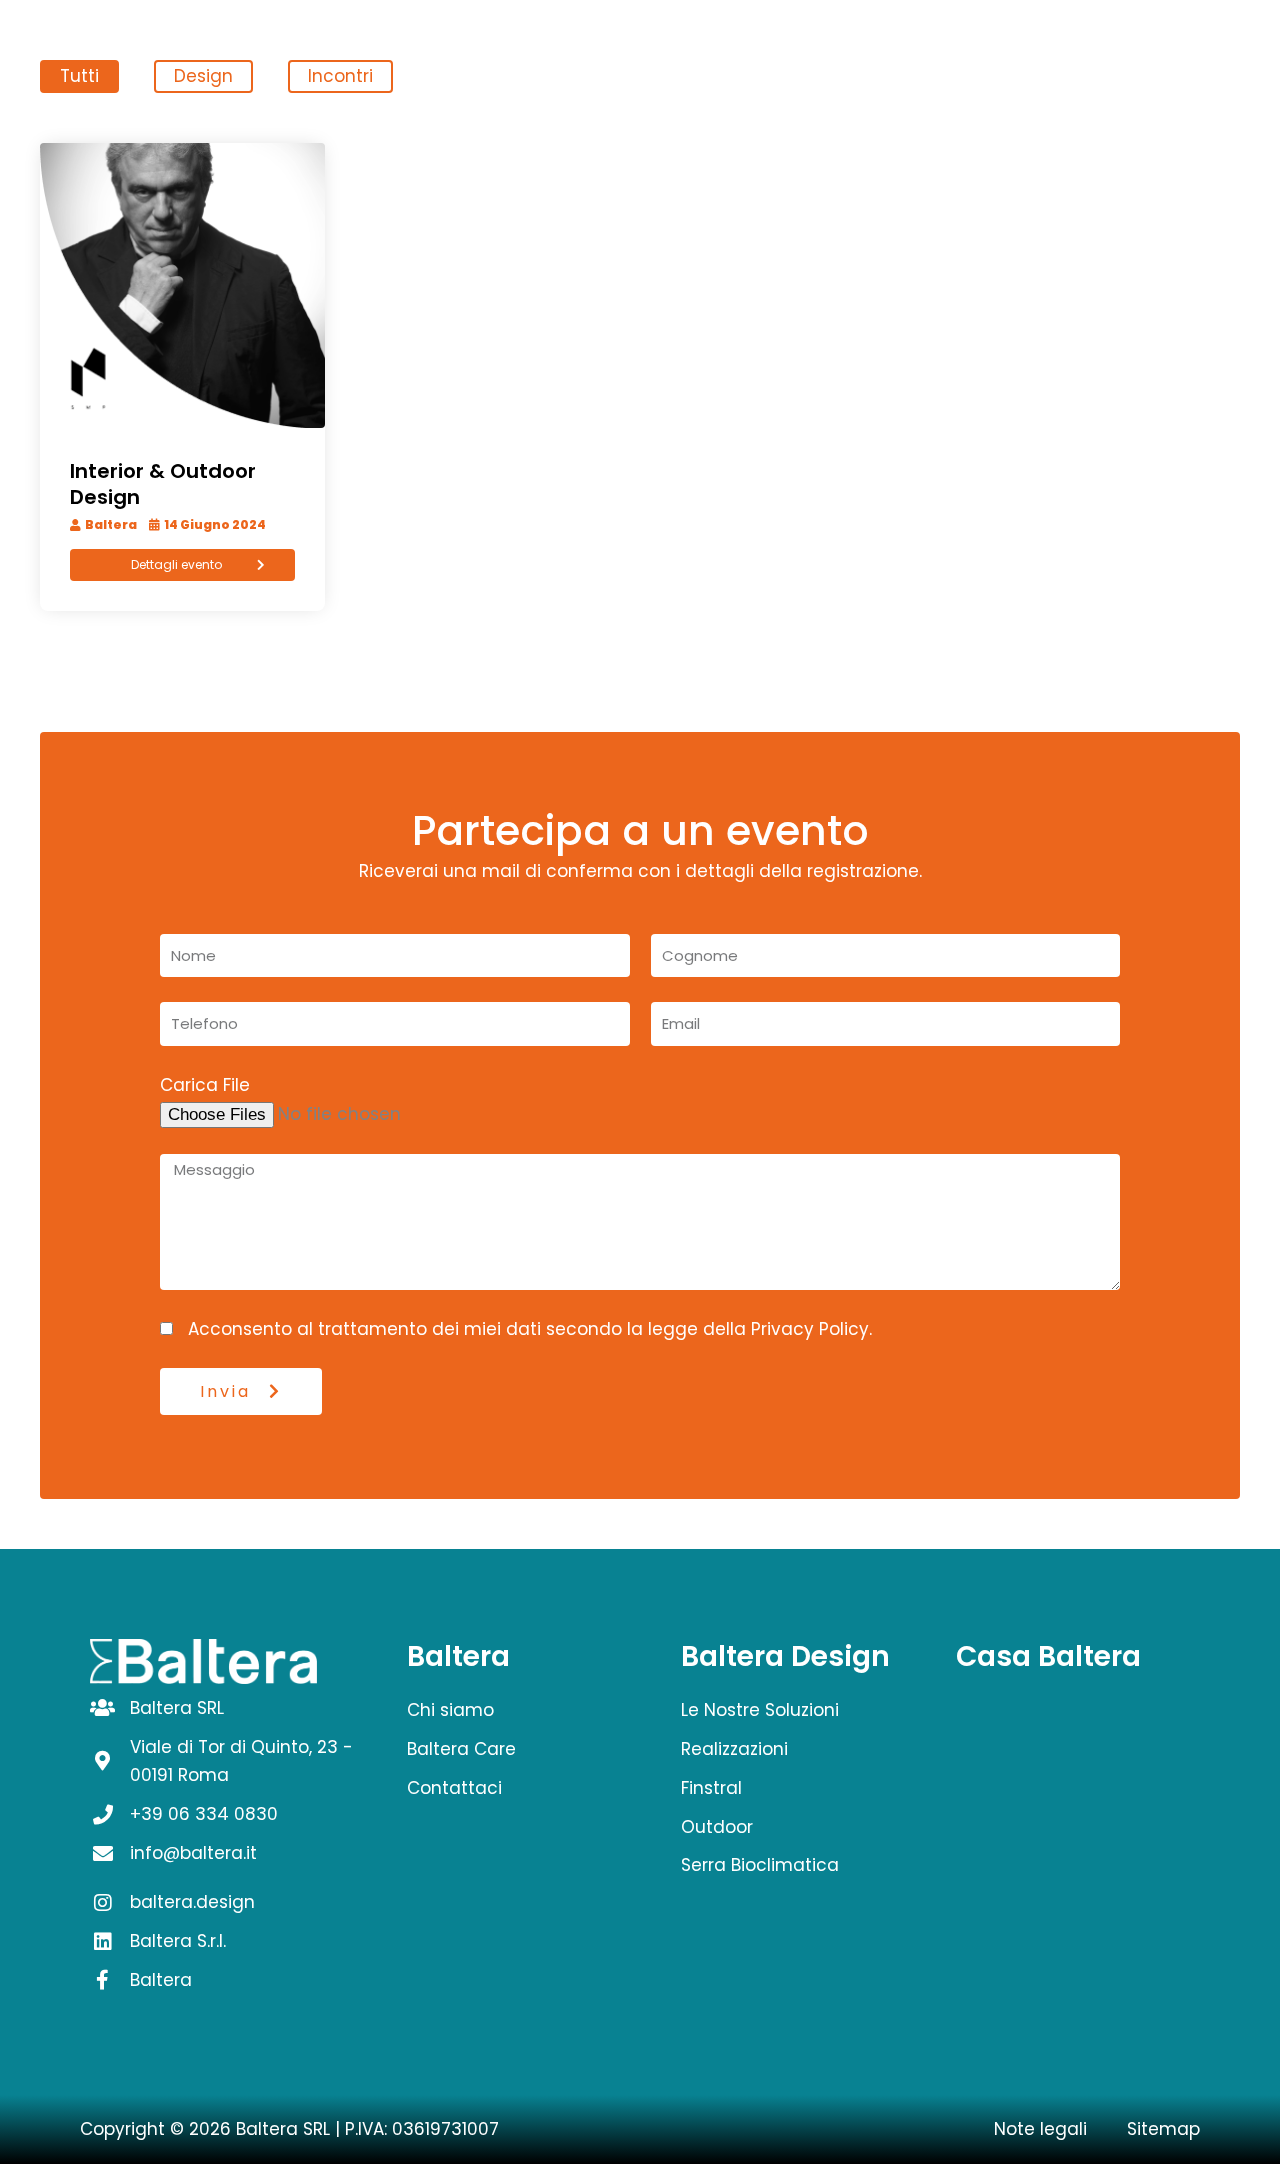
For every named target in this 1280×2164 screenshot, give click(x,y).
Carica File (205, 1085)
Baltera (458, 1656)
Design (203, 76)
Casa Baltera (1048, 1656)
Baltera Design (785, 1656)
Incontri (340, 76)
